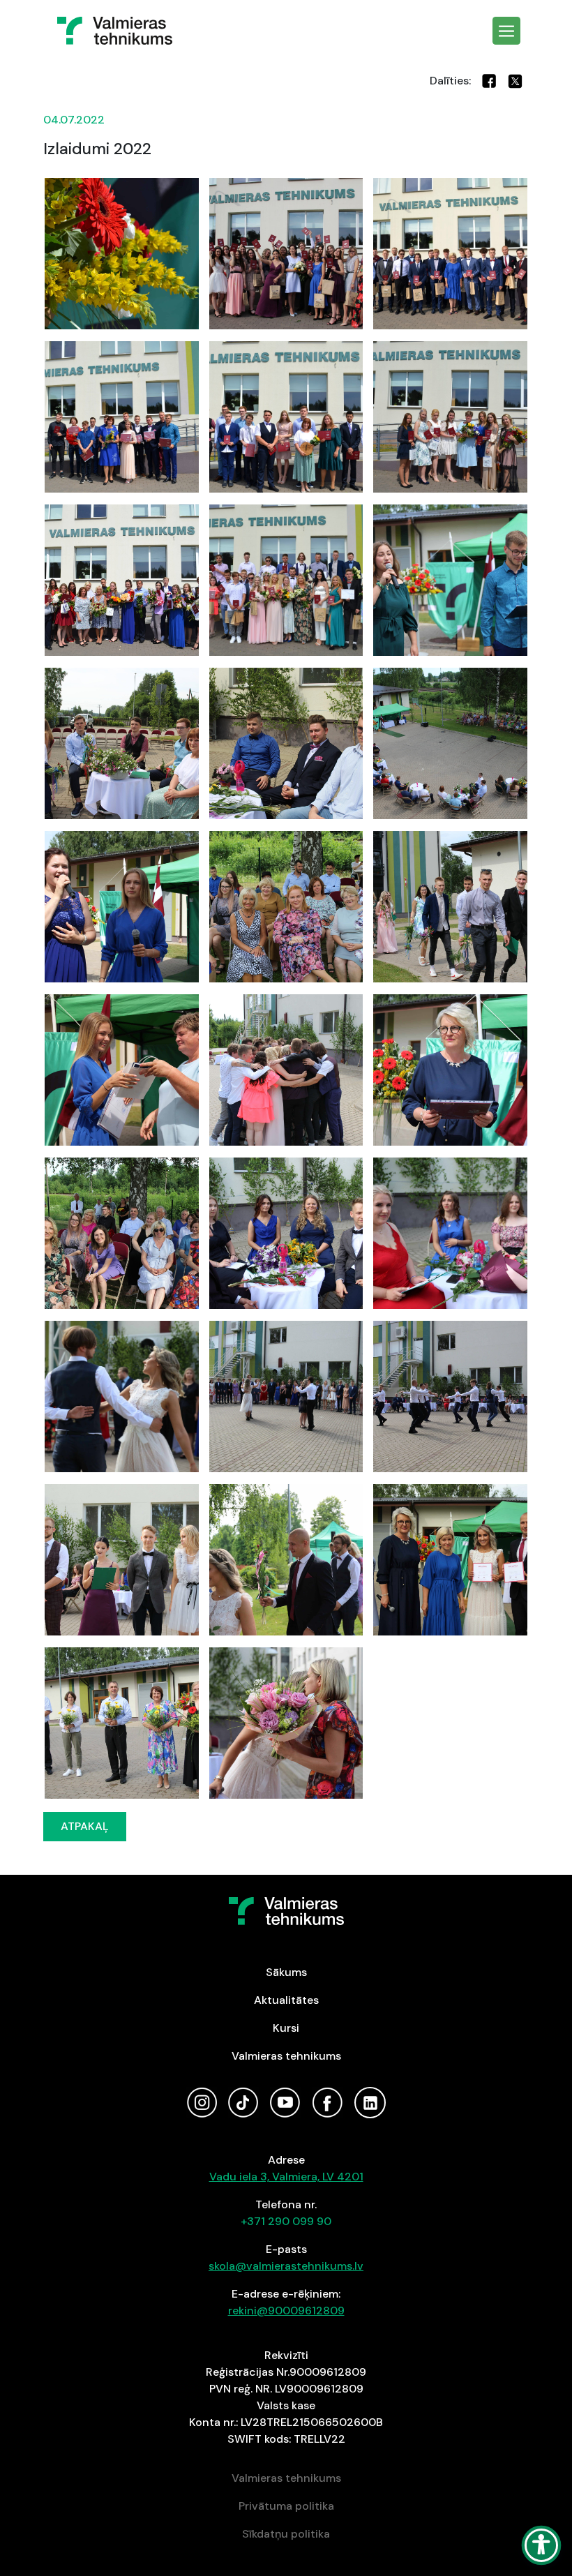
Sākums (286, 1972)
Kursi (286, 2028)
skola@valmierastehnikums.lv (286, 2266)
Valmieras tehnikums (286, 2056)
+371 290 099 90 (286, 2221)
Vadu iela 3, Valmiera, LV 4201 (286, 2177)
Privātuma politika (286, 2506)
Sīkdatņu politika (286, 2534)
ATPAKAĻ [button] (85, 1826)
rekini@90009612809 (286, 2311)
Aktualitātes (286, 2000)
